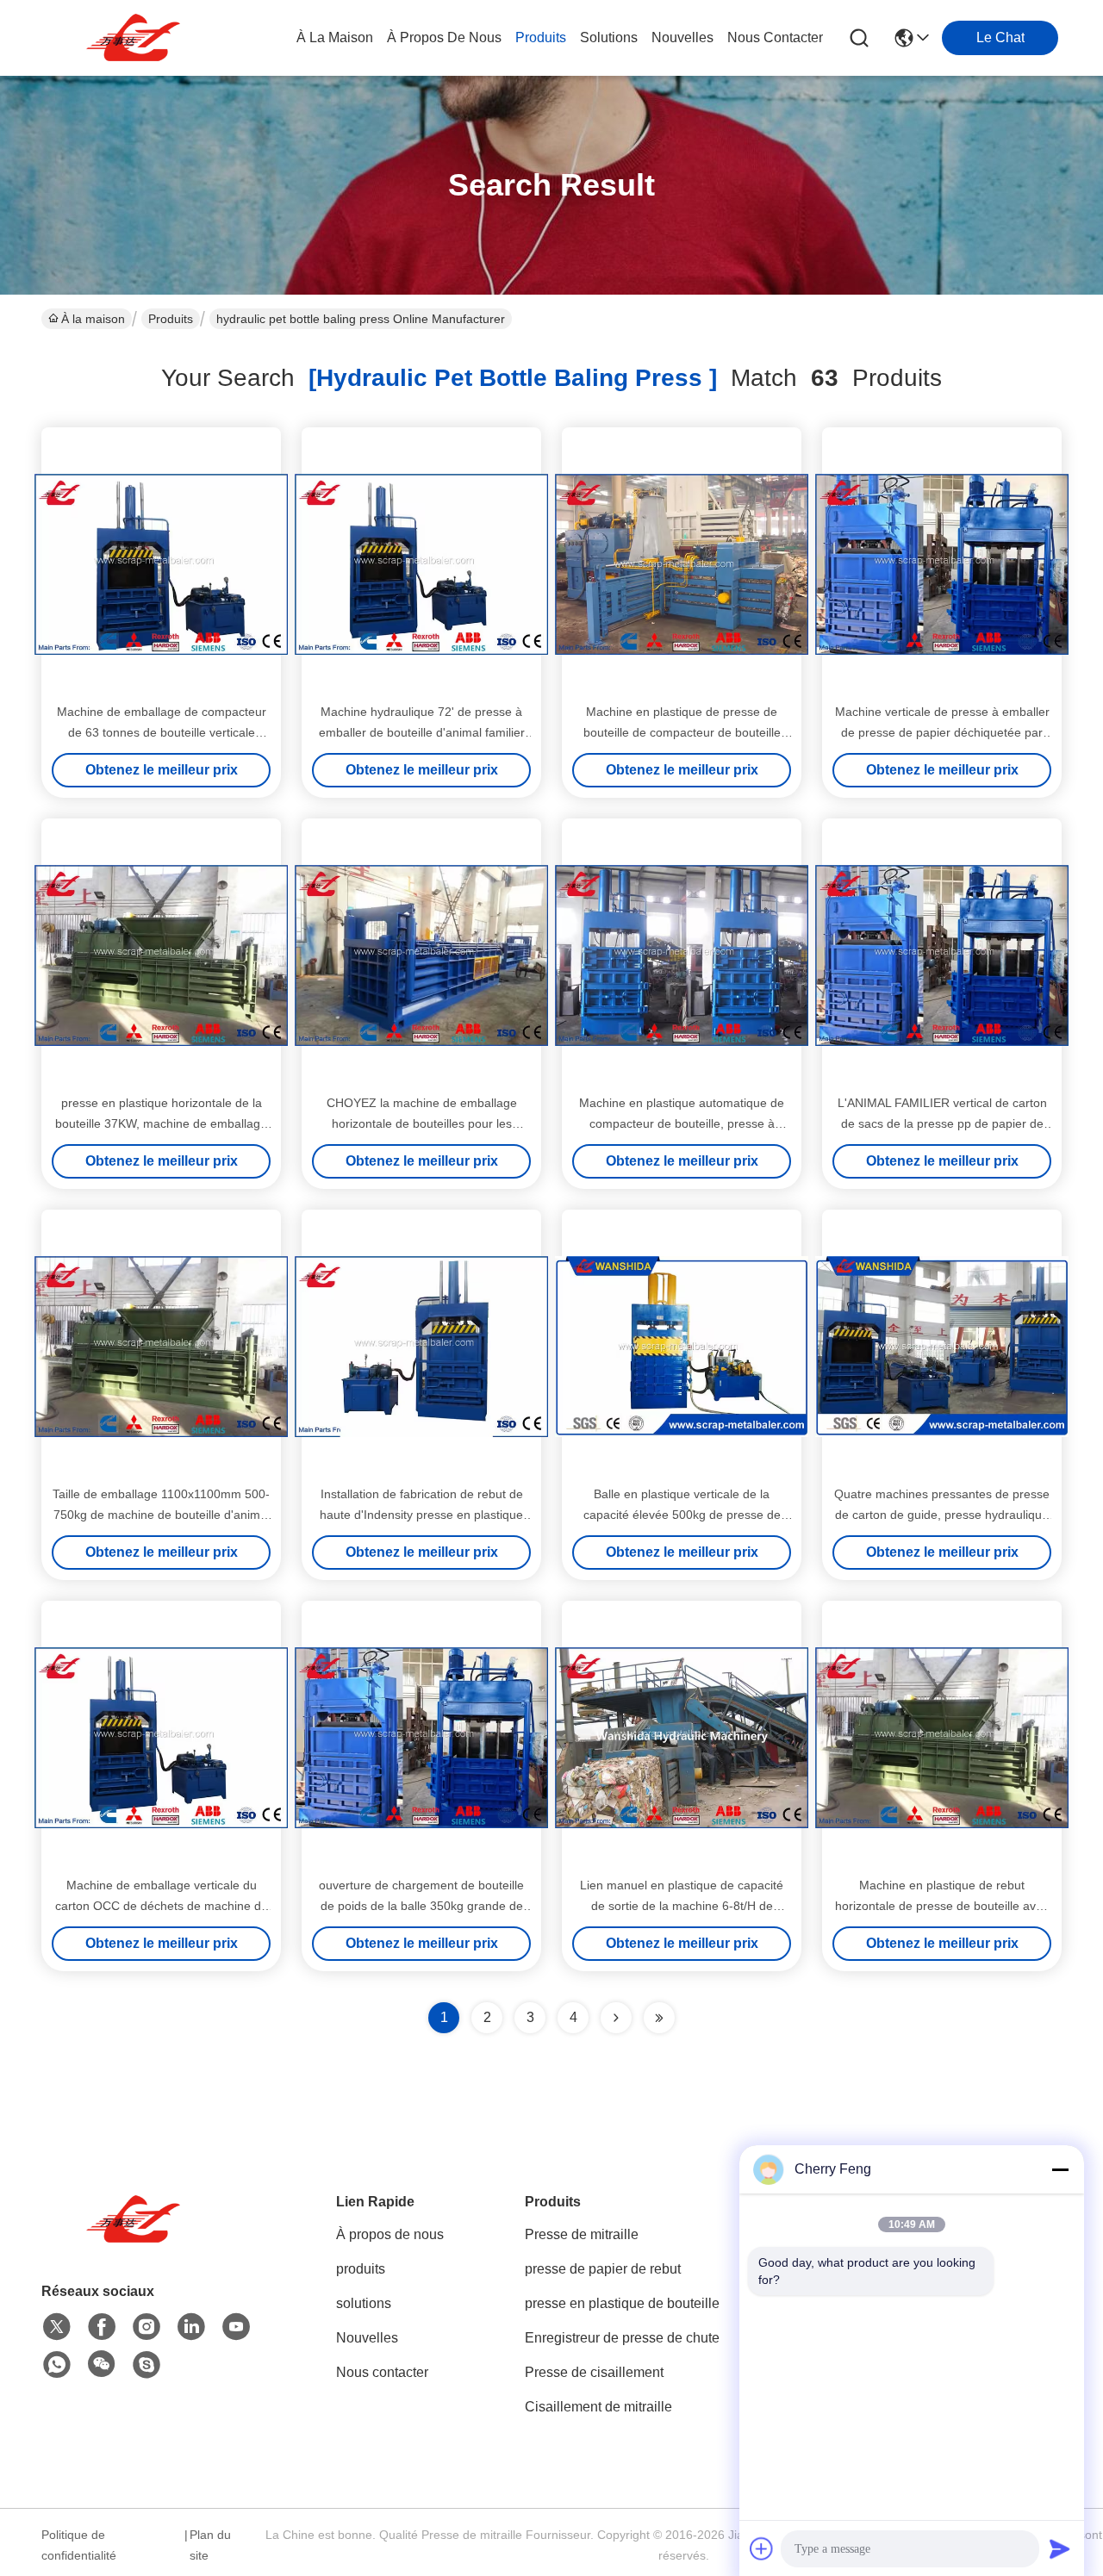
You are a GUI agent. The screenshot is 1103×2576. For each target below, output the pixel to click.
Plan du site (210, 2545)
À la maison (335, 37)
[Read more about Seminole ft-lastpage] (659, 2018)
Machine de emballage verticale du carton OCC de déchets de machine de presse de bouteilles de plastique (162, 1906)
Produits (171, 319)
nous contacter (775, 37)
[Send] (1060, 2548)
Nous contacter (382, 2372)
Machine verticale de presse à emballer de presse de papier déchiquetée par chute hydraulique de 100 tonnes (942, 732)
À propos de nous (444, 37)
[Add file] (762, 2548)
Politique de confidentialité (79, 2545)
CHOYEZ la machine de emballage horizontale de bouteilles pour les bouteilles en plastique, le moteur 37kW (422, 1123)
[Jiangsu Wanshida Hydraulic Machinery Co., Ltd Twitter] (57, 2327)
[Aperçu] (136, 2240)
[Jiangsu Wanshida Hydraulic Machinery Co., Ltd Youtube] (236, 2327)
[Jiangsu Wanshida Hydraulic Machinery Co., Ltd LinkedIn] (191, 2327)
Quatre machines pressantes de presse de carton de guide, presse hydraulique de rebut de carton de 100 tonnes (942, 1515)
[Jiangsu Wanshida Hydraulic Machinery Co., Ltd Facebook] (102, 2327)
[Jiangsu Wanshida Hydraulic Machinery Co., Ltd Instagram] (146, 2327)
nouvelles (682, 37)
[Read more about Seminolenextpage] (616, 2018)
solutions (609, 37)
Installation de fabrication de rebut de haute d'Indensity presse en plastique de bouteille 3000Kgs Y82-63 (421, 1515)
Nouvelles (367, 2338)
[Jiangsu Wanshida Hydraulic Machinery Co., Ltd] (136, 38)
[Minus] (1060, 2169)
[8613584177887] (57, 2365)
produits (541, 37)
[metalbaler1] (146, 2365)
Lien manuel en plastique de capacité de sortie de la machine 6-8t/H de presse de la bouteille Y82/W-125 (682, 1906)
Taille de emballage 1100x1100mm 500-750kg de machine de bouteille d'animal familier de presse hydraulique (161, 1515)
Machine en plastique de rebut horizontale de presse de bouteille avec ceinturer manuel (942, 1906)
